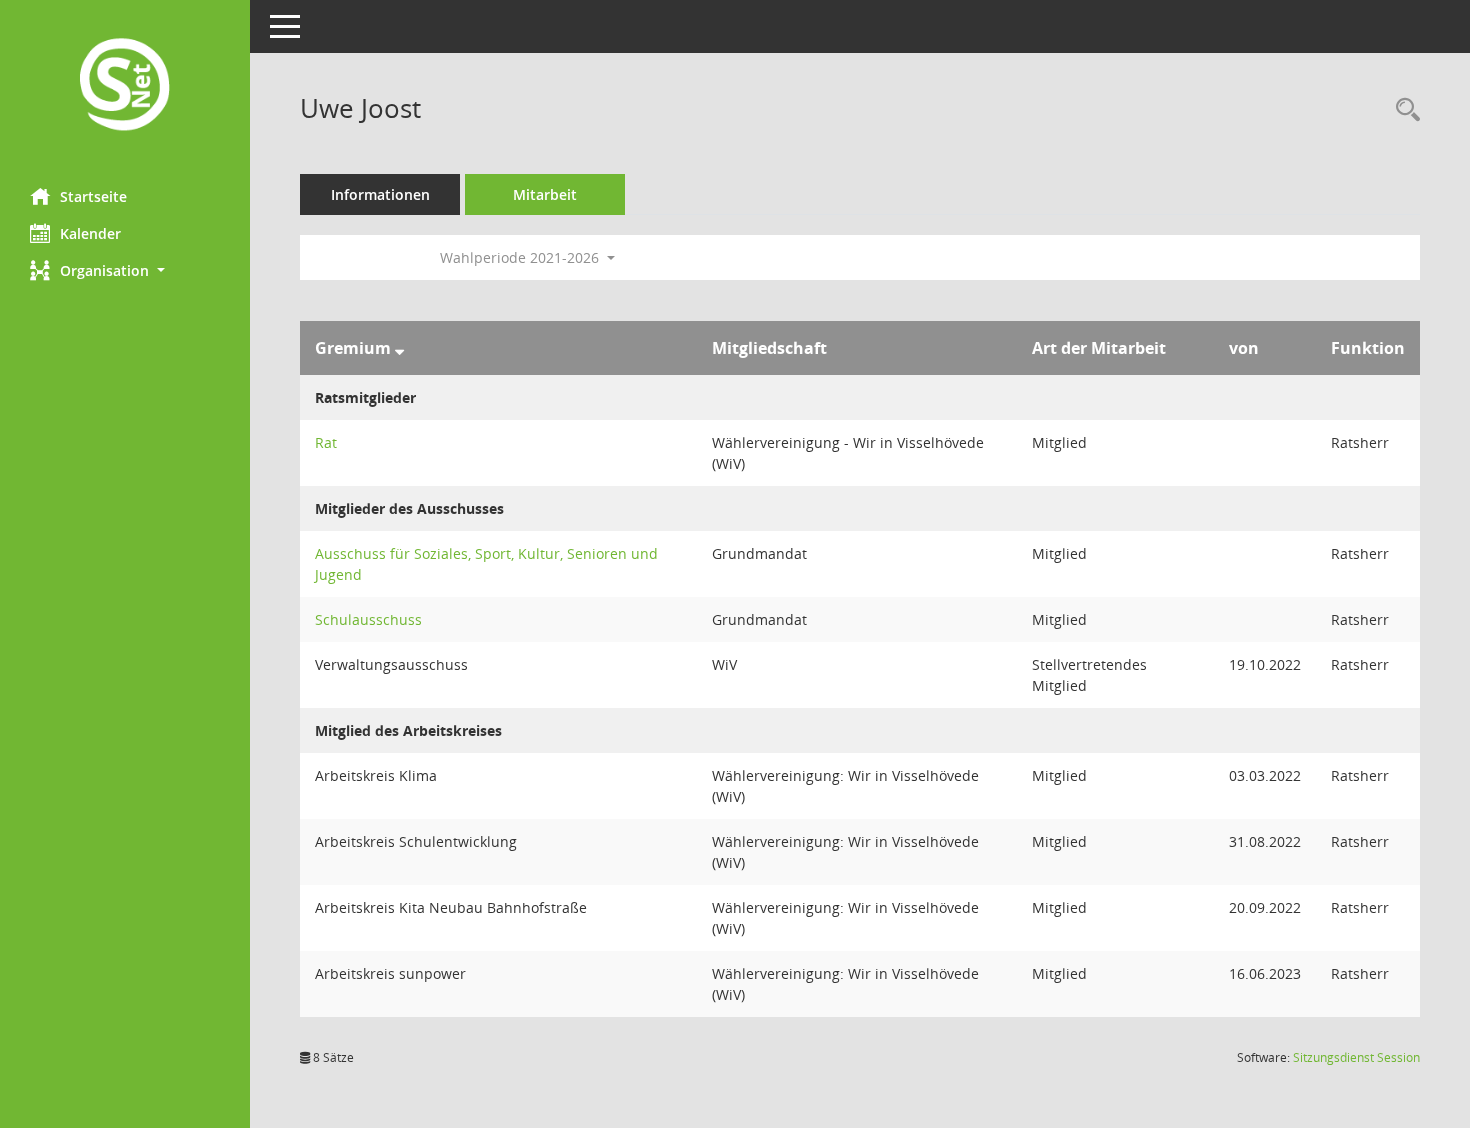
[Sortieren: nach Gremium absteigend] (399, 348)
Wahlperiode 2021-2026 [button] (521, 257)
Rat (326, 442)
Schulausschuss (368, 619)
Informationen (380, 194)
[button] (125, 270)
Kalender (90, 233)
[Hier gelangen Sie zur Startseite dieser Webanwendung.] (125, 86)
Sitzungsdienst (1356, 1057)
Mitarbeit (545, 194)
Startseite (93, 196)
